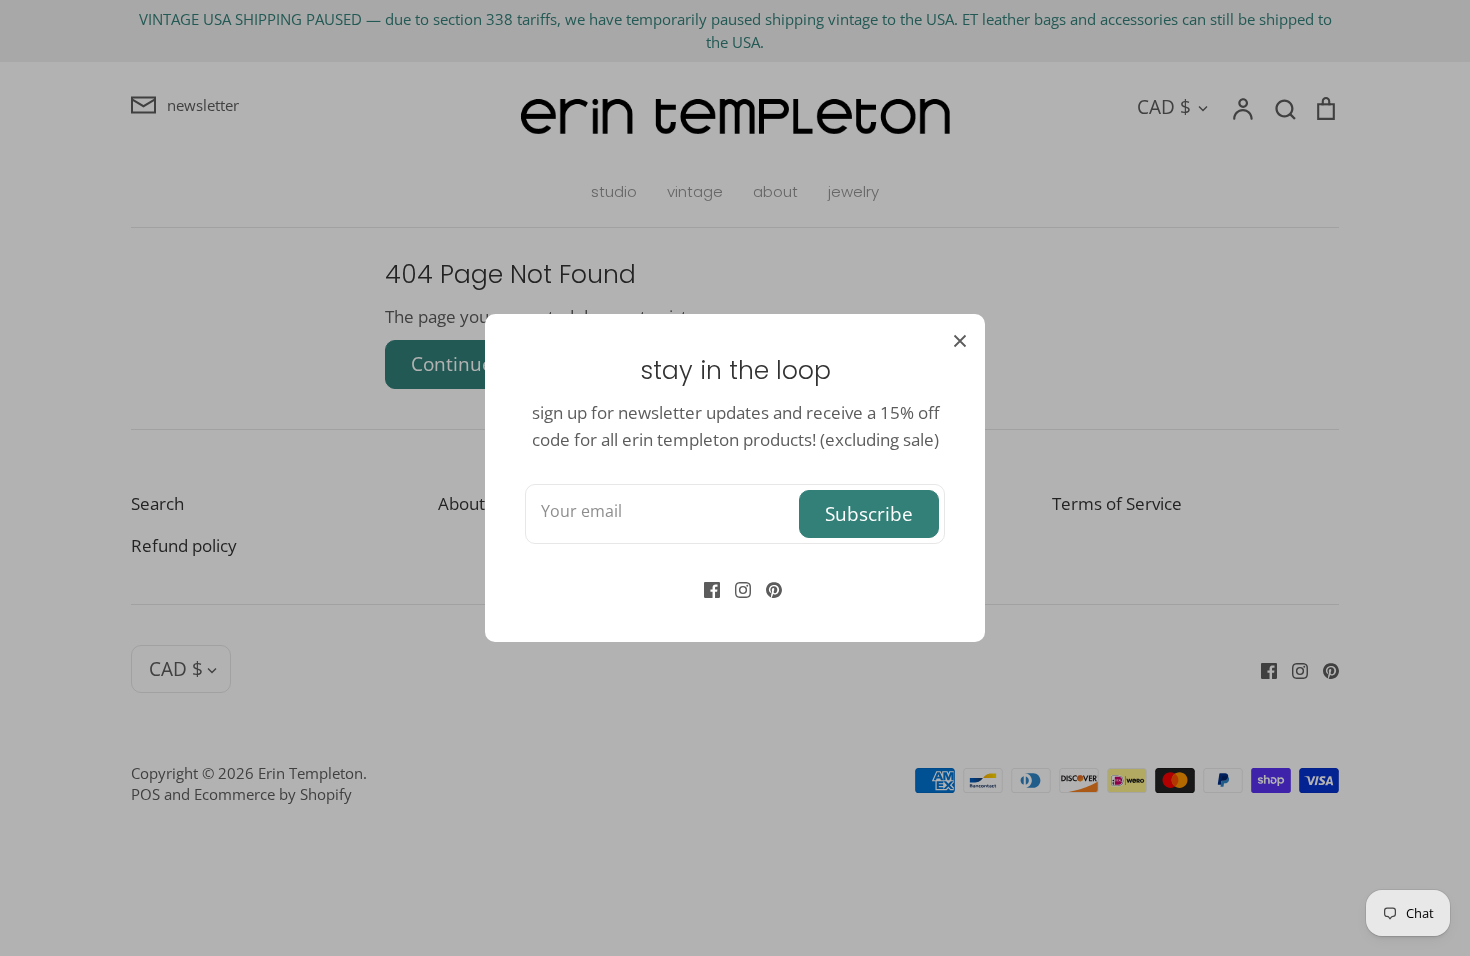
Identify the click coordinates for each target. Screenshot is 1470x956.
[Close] (960, 339)
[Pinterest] (766, 587)
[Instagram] (735, 587)
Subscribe (869, 513)
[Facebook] (704, 587)
